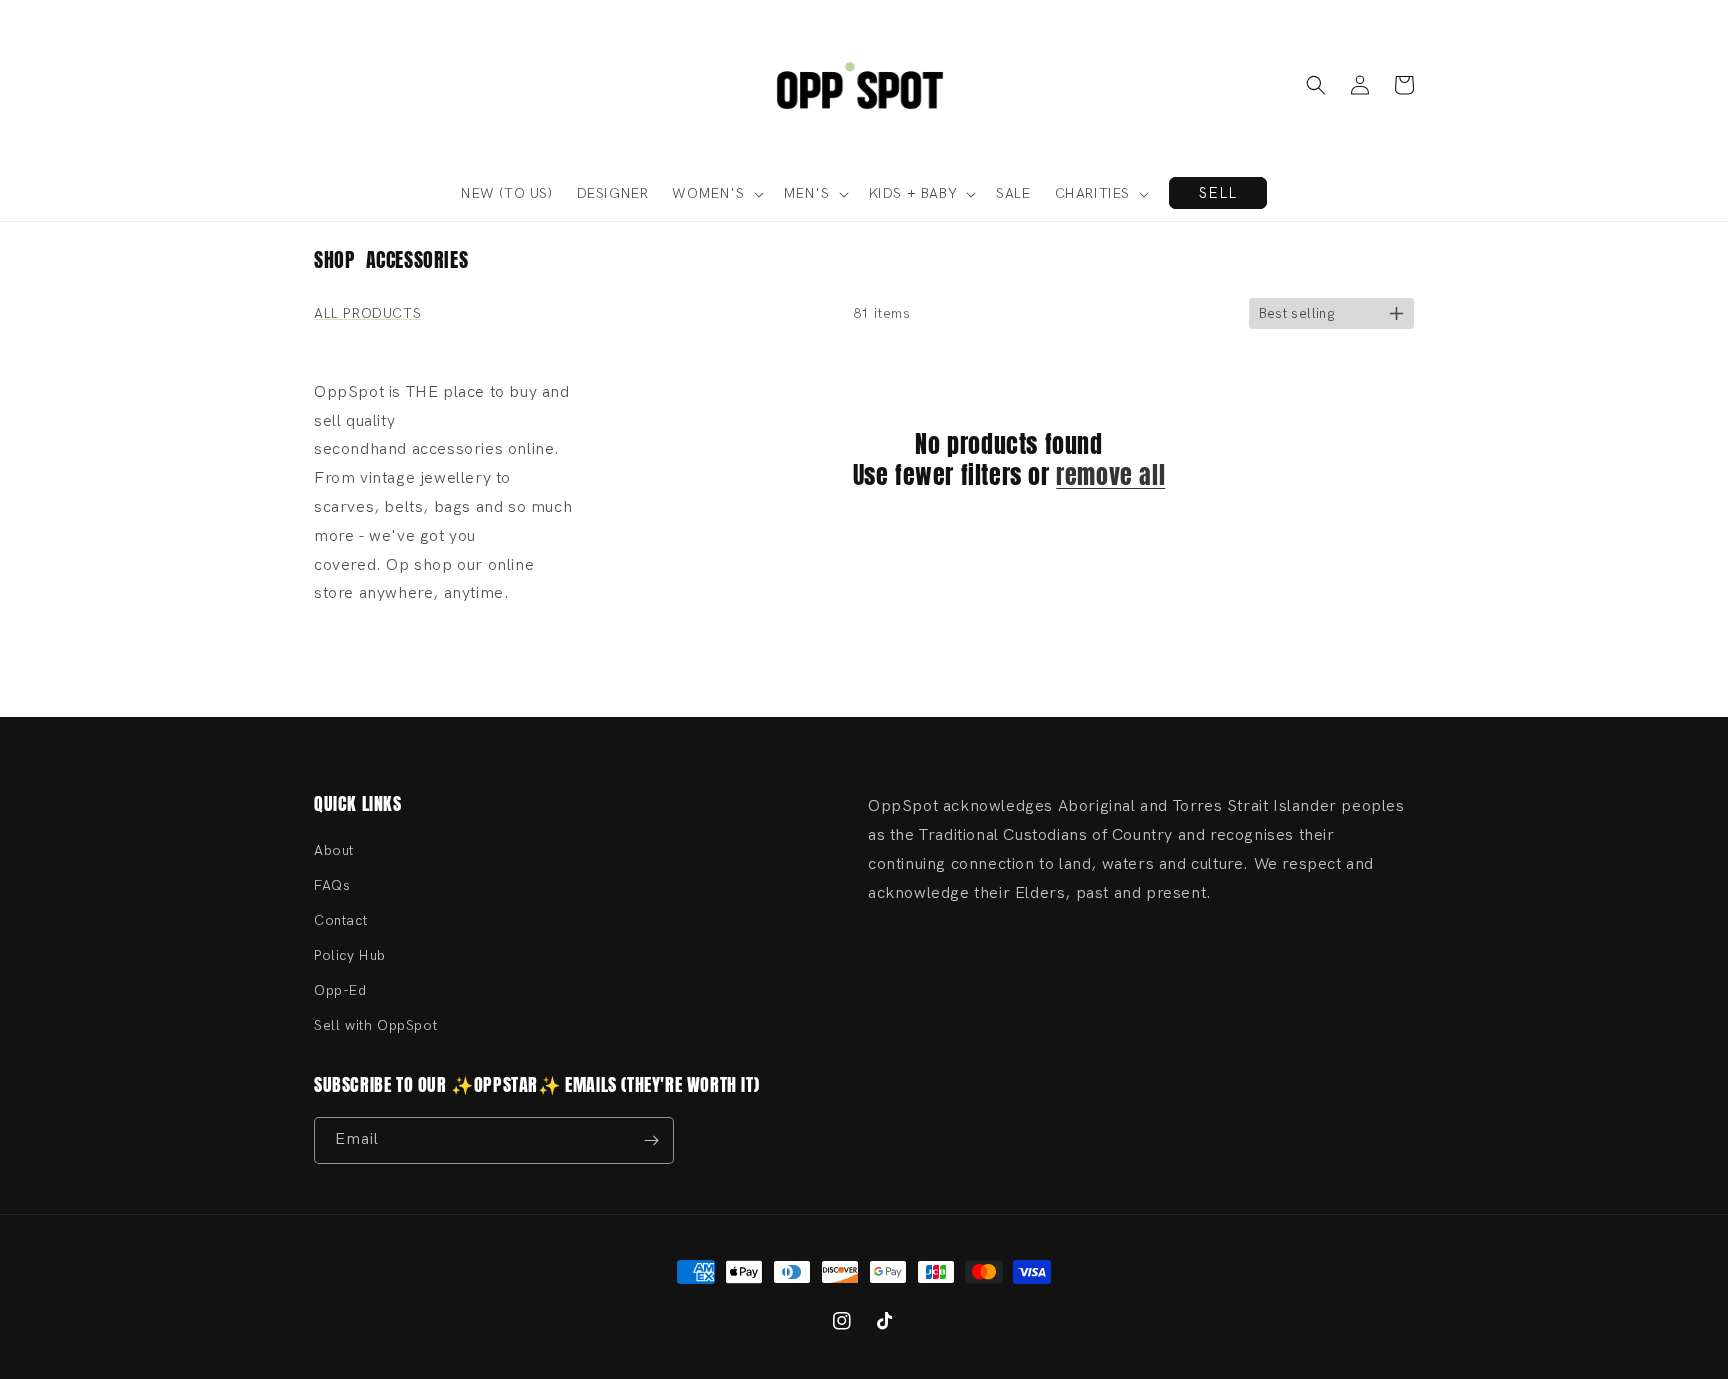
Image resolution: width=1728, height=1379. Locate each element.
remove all (1110, 475)
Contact (340, 920)
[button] (1316, 85)
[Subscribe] (651, 1140)
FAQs (332, 885)
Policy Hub (350, 955)
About (334, 850)
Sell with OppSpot (375, 1025)
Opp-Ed (340, 990)
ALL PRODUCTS (367, 313)
